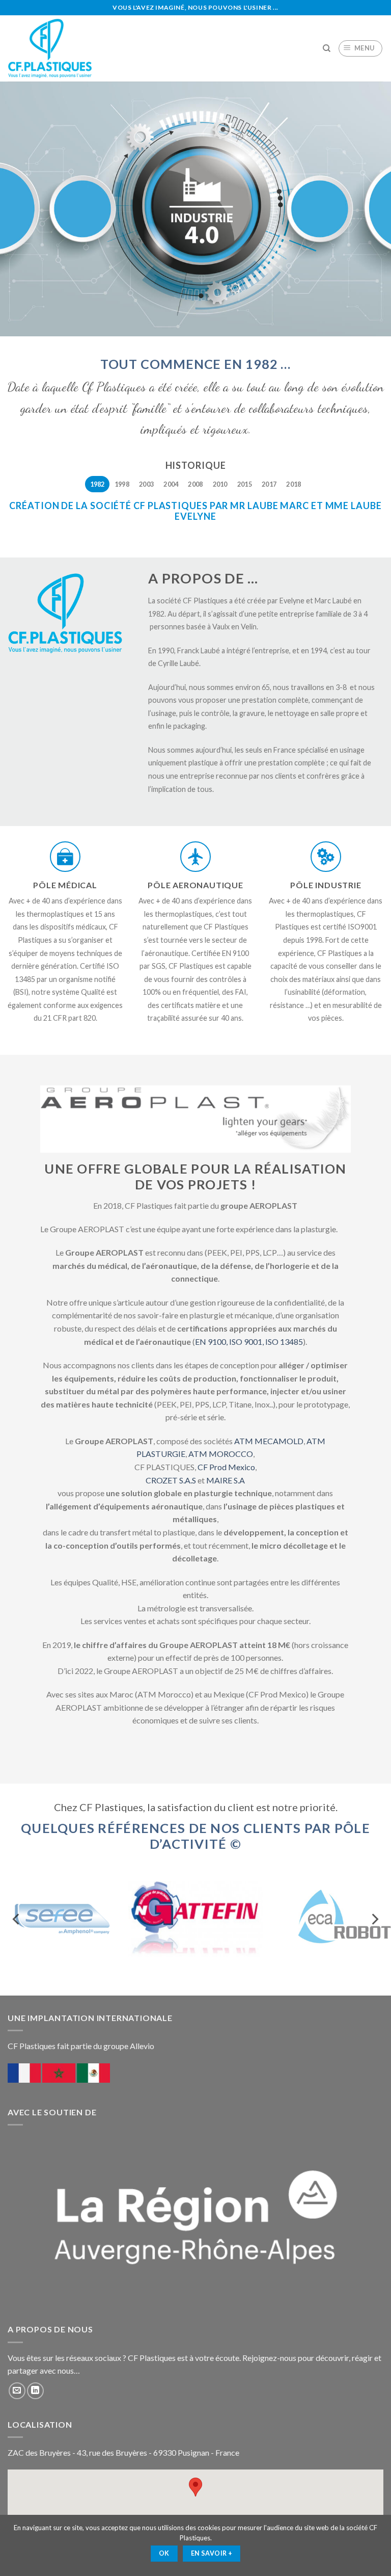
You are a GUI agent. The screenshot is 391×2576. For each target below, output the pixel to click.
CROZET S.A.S (171, 1480)
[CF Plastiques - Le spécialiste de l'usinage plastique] (50, 48)
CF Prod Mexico (226, 1467)
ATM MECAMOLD (269, 1441)
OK (164, 2553)
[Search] (327, 48)
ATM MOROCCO (221, 1454)
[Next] (374, 1919)
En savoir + (212, 2553)
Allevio (141, 2046)
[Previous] (17, 1919)
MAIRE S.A (226, 1480)
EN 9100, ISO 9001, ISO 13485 (249, 1342)
